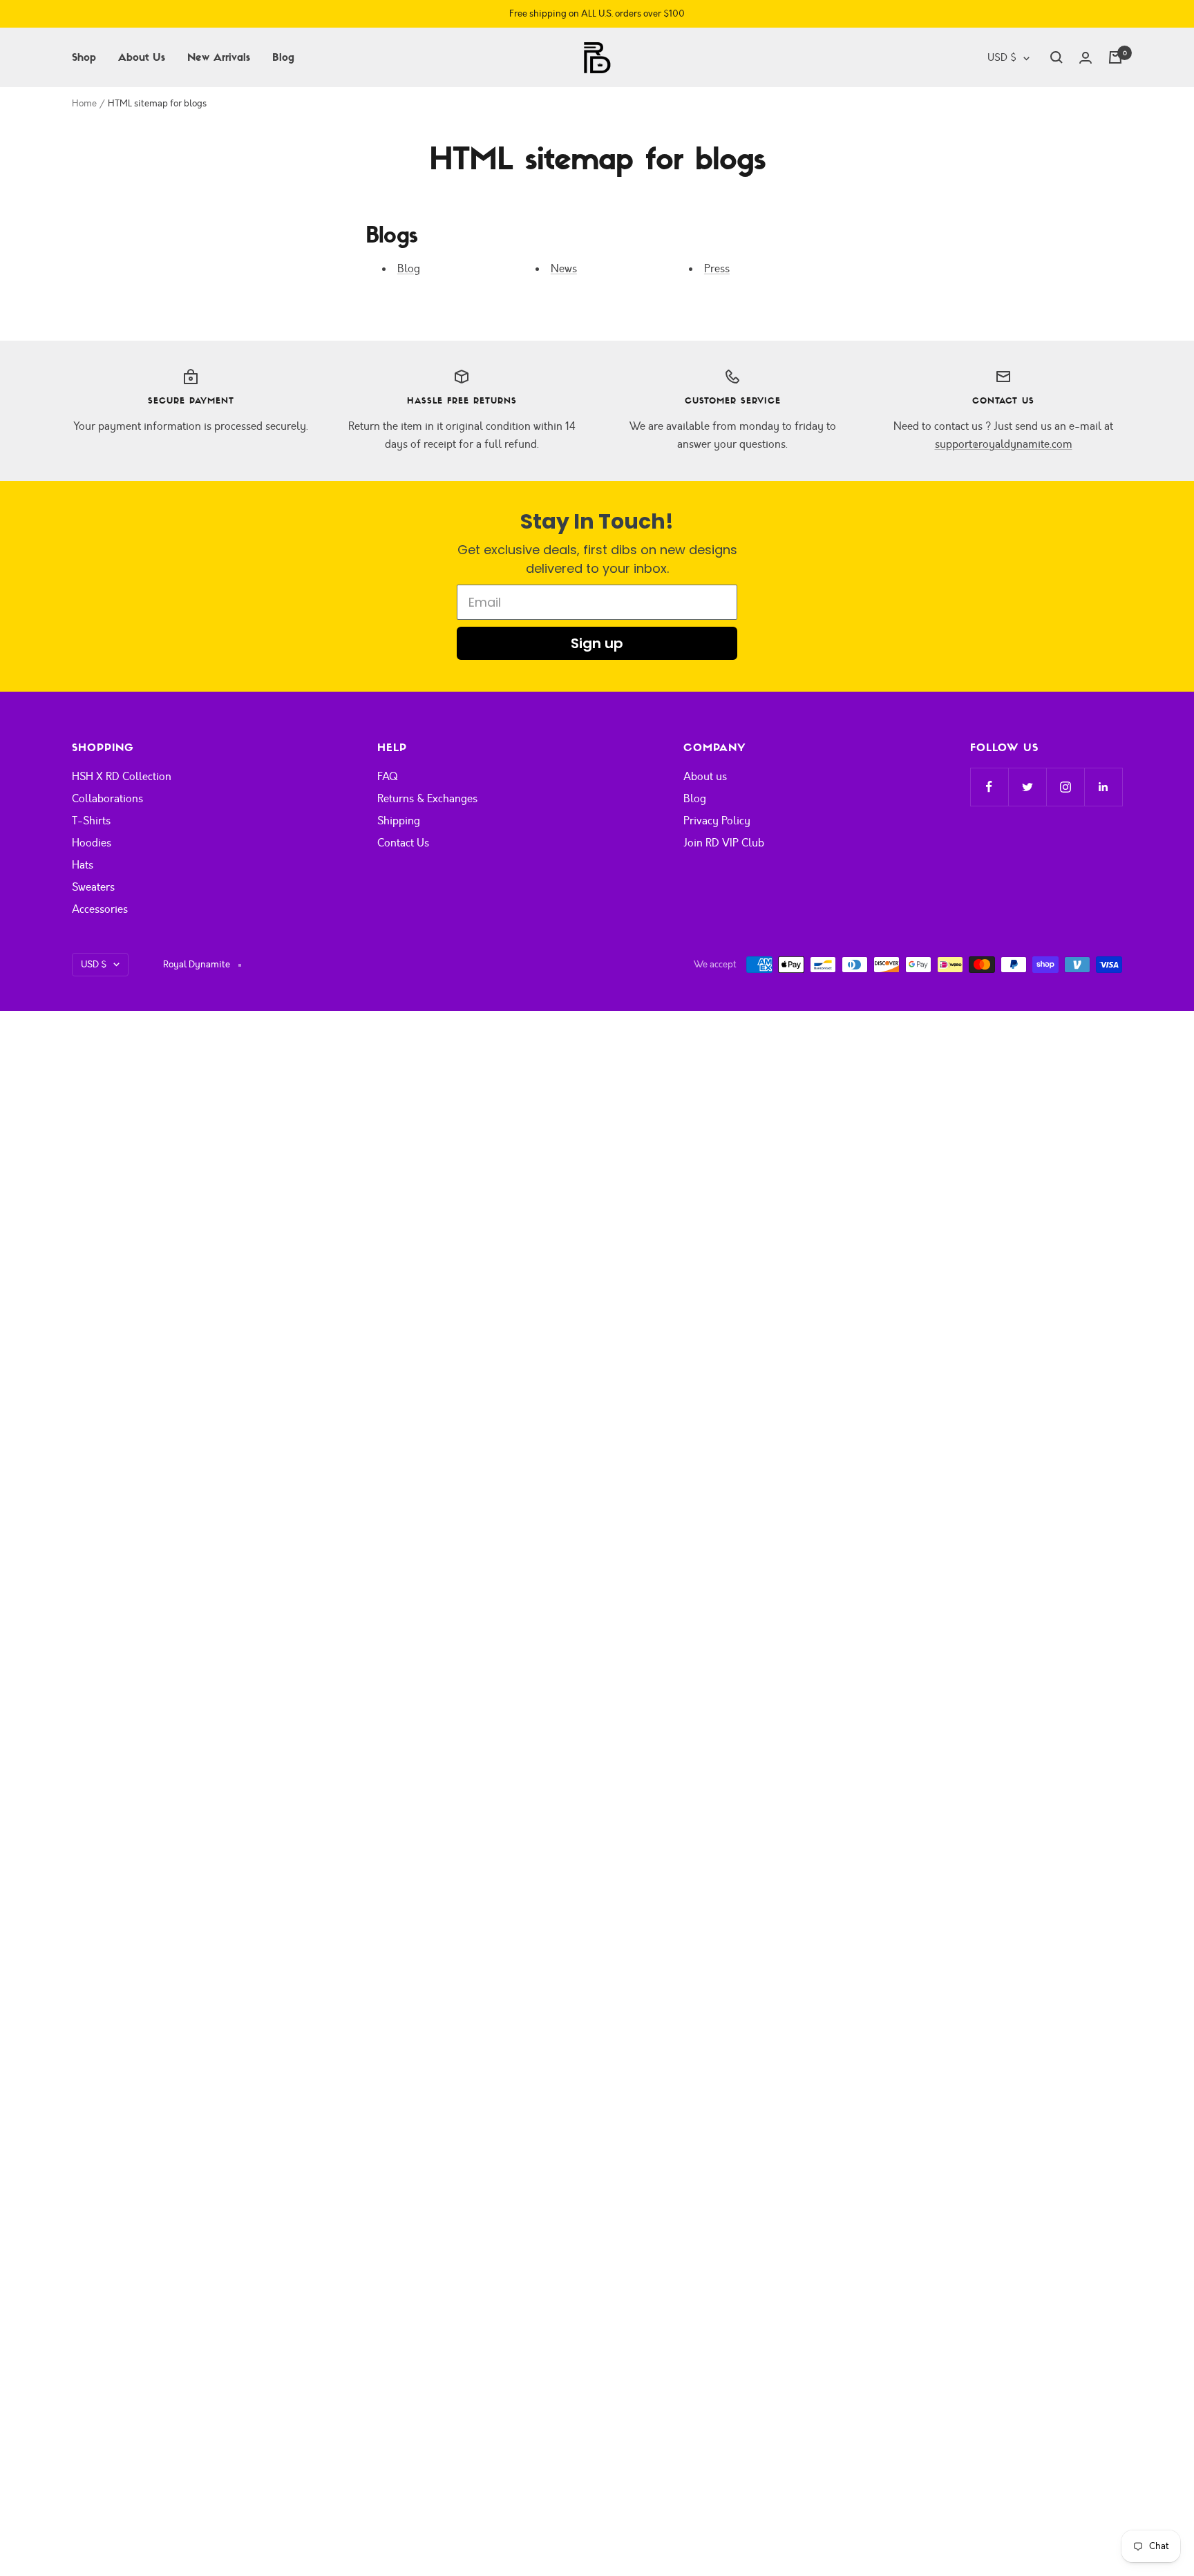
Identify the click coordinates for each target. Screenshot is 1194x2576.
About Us (142, 57)
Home (84, 104)
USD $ (1002, 58)
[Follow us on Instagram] (1065, 787)
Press (717, 269)
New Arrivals (219, 57)
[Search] (1056, 57)
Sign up (597, 643)
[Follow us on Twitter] (1027, 787)
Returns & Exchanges (427, 799)
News (564, 269)
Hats (83, 865)
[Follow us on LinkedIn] (1103, 787)
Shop (84, 57)
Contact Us (403, 843)
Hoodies (92, 843)
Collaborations (107, 799)
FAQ (387, 777)
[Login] (1086, 58)
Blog (283, 57)
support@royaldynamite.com (1004, 444)
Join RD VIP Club (724, 843)
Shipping (399, 821)
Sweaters (93, 887)
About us (705, 777)
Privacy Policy (717, 821)
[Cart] (1115, 57)
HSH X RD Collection (122, 777)
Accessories (100, 909)
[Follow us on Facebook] (989, 787)
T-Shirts (91, 821)
